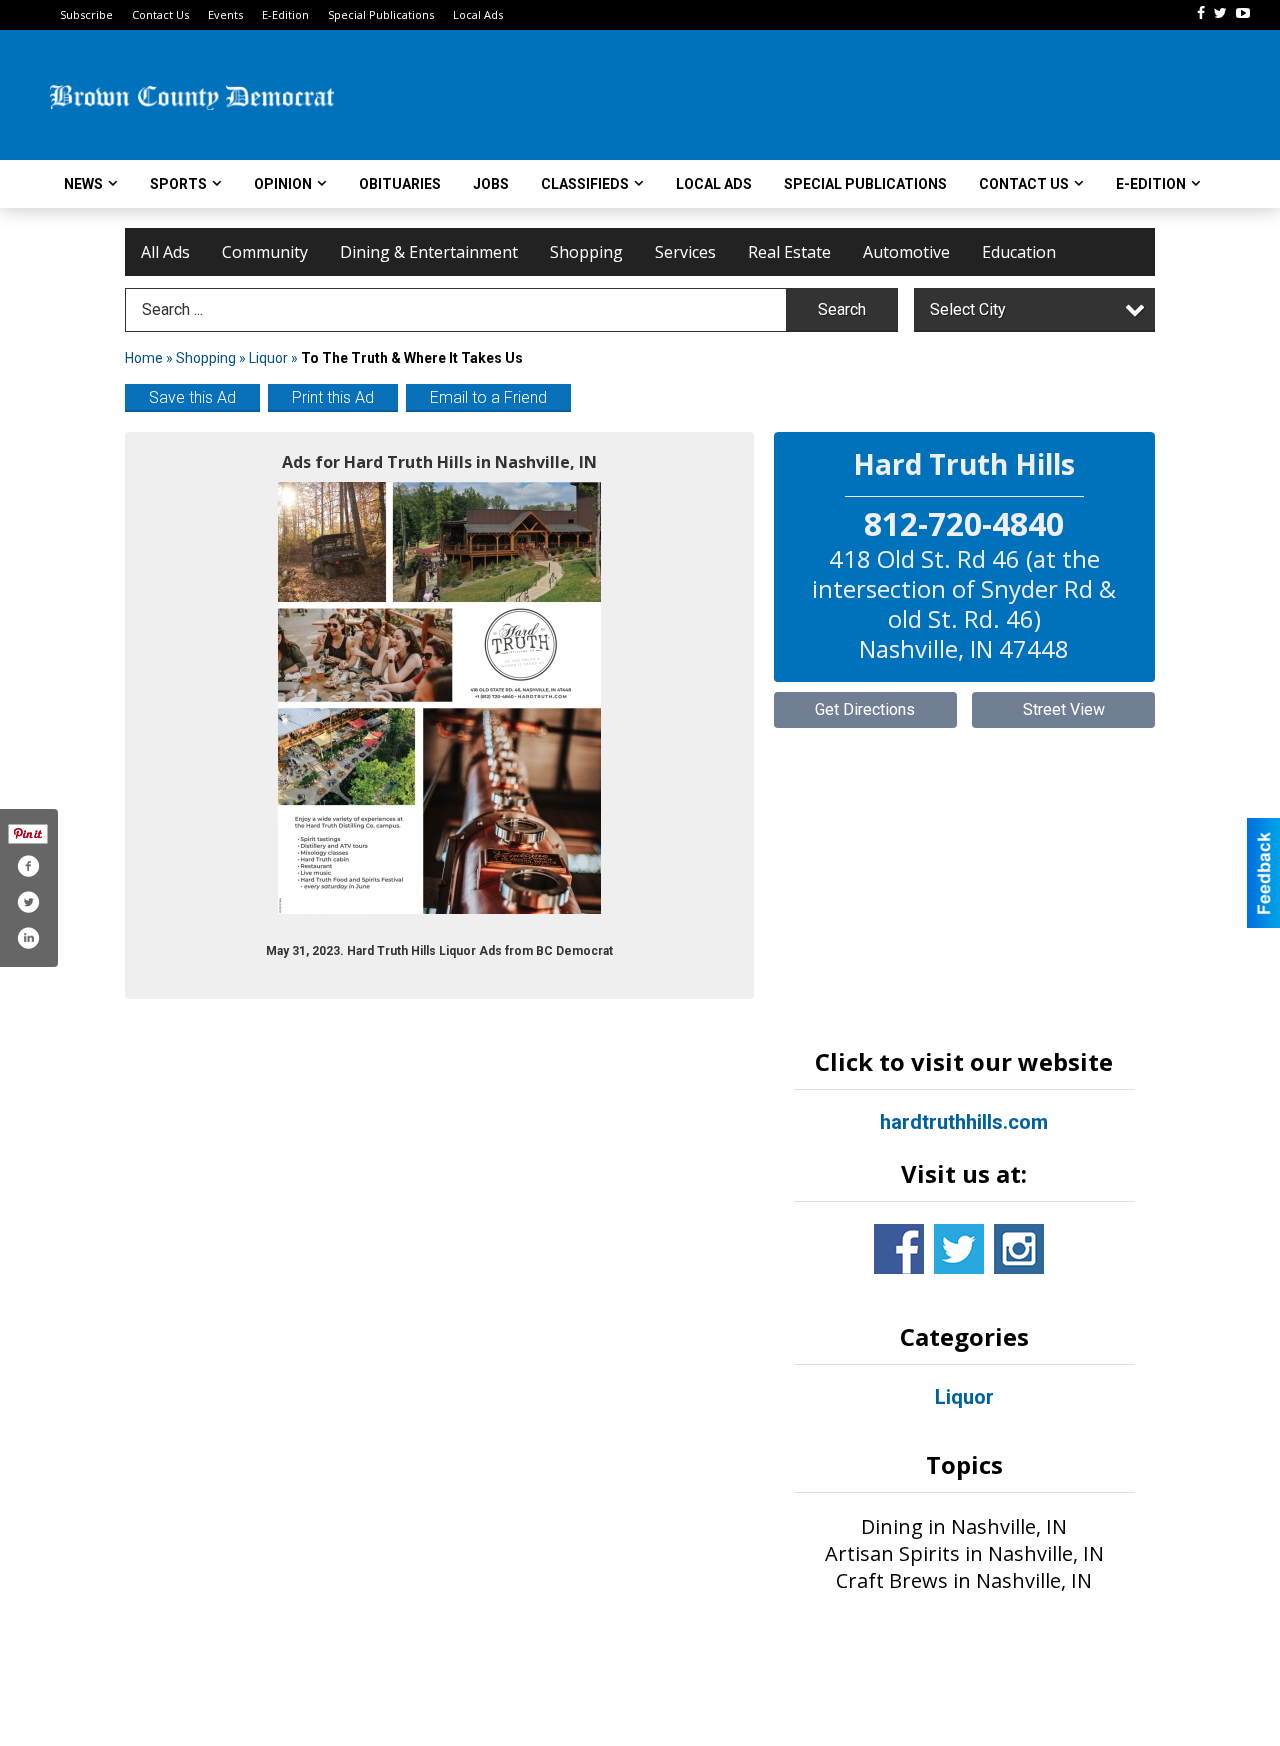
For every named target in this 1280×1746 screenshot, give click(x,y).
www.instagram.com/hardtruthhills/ (1019, 1249)
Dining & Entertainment (429, 252)
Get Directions (865, 709)
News (83, 184)
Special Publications (381, 14)
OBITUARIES (400, 184)
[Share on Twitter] (28, 902)
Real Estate (789, 252)
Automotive (906, 252)
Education (1019, 252)
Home (144, 358)
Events (225, 14)
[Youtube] (1243, 13)
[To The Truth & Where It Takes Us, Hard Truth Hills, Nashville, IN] (439, 698)
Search (842, 309)
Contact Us (160, 14)
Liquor (268, 358)
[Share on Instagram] (28, 938)
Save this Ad (192, 397)
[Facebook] (1201, 13)
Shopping (586, 252)
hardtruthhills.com (964, 1122)
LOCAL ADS (714, 184)
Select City (968, 309)
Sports (178, 184)
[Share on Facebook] (28, 866)
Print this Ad (333, 397)
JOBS (491, 184)
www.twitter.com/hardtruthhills (959, 1249)
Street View (1064, 709)
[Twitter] (1220, 13)
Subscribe (86, 14)
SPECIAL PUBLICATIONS (865, 184)
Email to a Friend (488, 397)
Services (685, 252)
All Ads (165, 252)
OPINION (283, 184)
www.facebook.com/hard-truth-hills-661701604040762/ (899, 1249)
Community (265, 252)
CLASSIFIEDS (585, 184)
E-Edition (285, 14)
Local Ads (478, 14)
